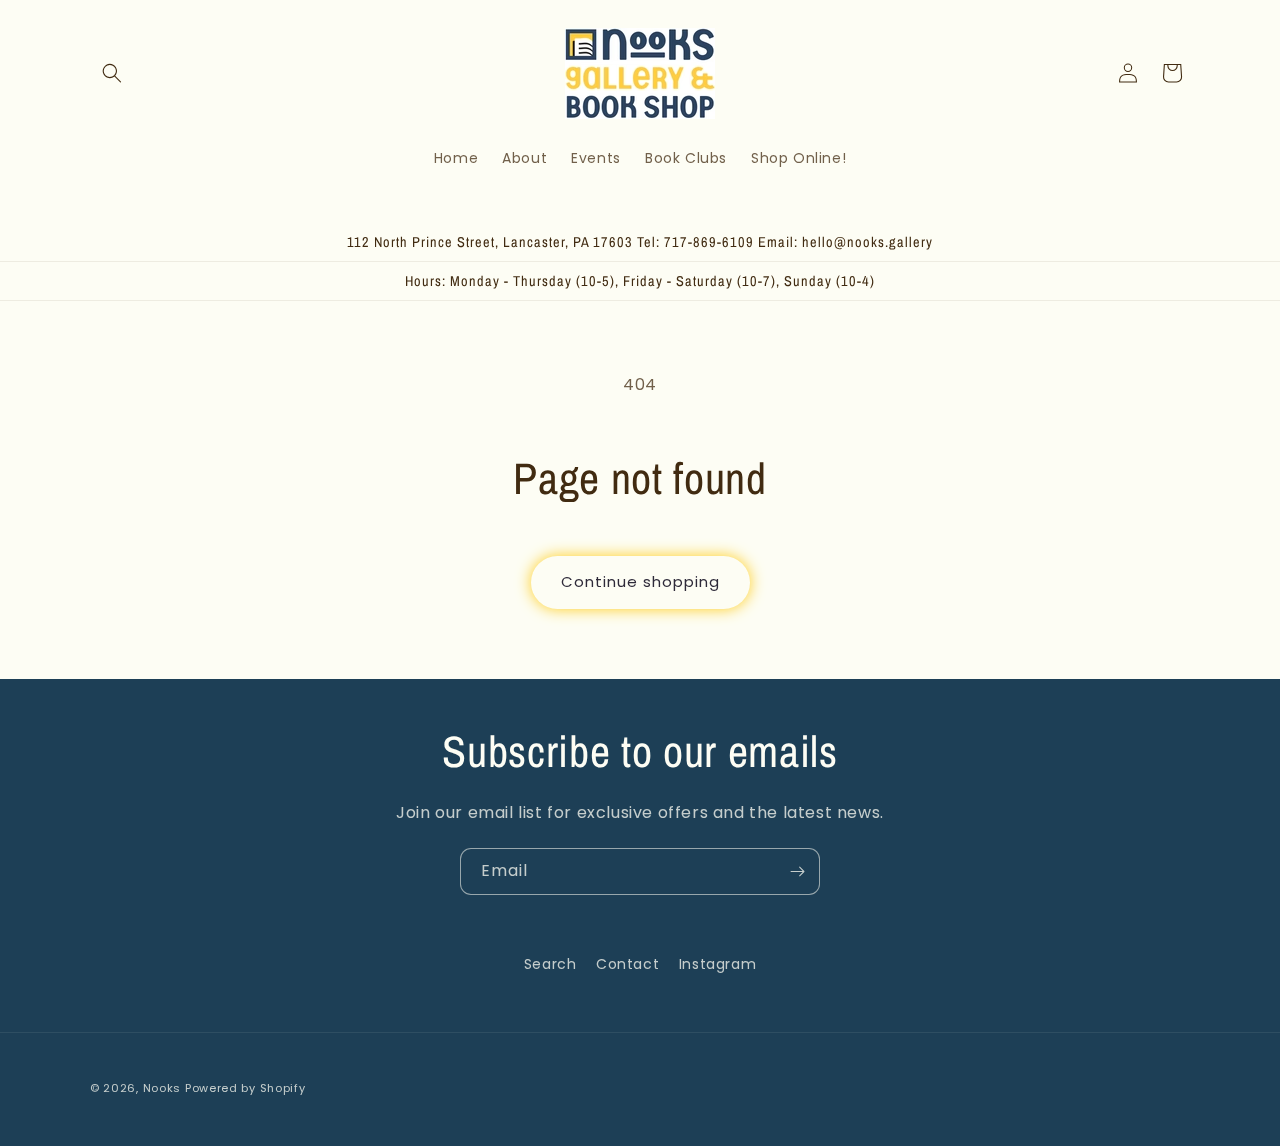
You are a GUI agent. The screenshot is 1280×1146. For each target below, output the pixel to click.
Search (550, 964)
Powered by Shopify (245, 1088)
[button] (112, 73)
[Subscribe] (797, 871)
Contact (627, 964)
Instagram (717, 964)
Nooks (162, 1088)
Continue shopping (640, 581)
